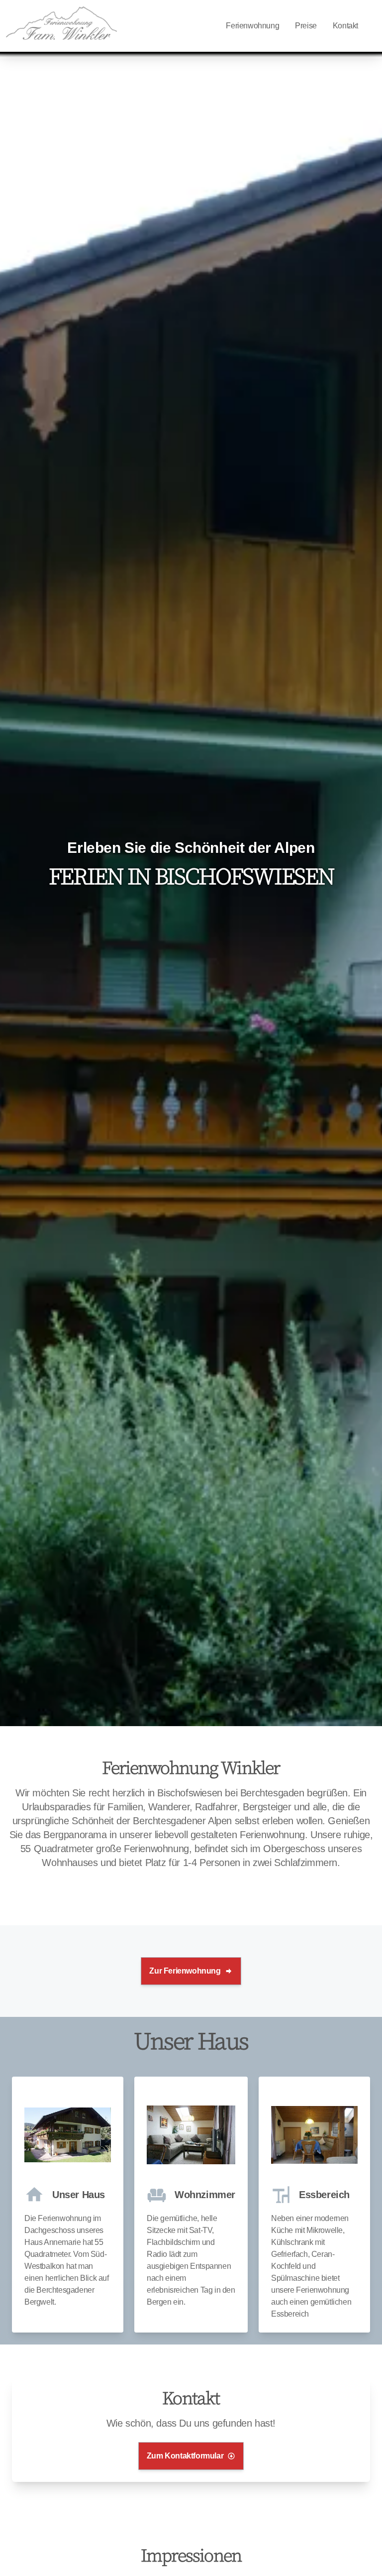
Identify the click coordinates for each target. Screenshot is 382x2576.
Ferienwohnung (252, 26)
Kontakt (345, 26)
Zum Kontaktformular (185, 2456)
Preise (306, 26)
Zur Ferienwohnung (185, 1971)
